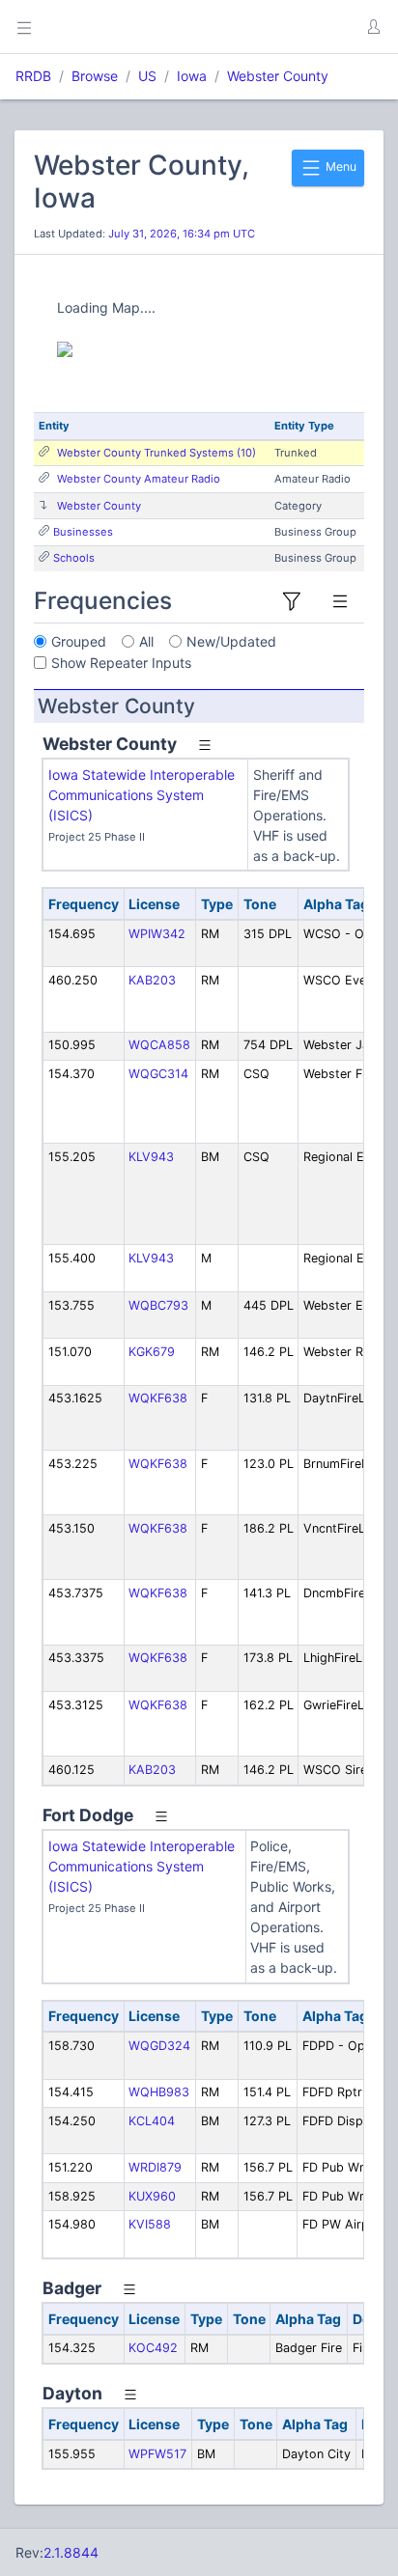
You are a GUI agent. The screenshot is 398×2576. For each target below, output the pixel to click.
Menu (340, 166)
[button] (373, 27)
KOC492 (153, 2348)
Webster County (278, 76)
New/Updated (231, 641)
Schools (74, 558)
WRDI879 (155, 2167)
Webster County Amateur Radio (139, 479)
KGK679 (152, 1352)
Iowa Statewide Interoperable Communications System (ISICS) (142, 795)
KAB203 (152, 980)
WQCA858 (159, 1045)
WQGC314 (158, 1074)
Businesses (83, 532)
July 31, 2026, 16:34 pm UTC (182, 234)
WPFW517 (157, 2454)
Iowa (192, 76)
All (146, 641)
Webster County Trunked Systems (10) (156, 453)
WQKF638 (158, 1398)
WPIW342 (157, 934)
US (147, 76)
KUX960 (152, 2196)
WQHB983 (159, 2092)
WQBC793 (158, 1305)
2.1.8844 (71, 2552)
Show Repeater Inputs (121, 663)
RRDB (33, 76)
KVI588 (150, 2224)
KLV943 (151, 1157)
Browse (95, 76)
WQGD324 (159, 2046)
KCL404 (152, 2121)
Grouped (79, 641)
